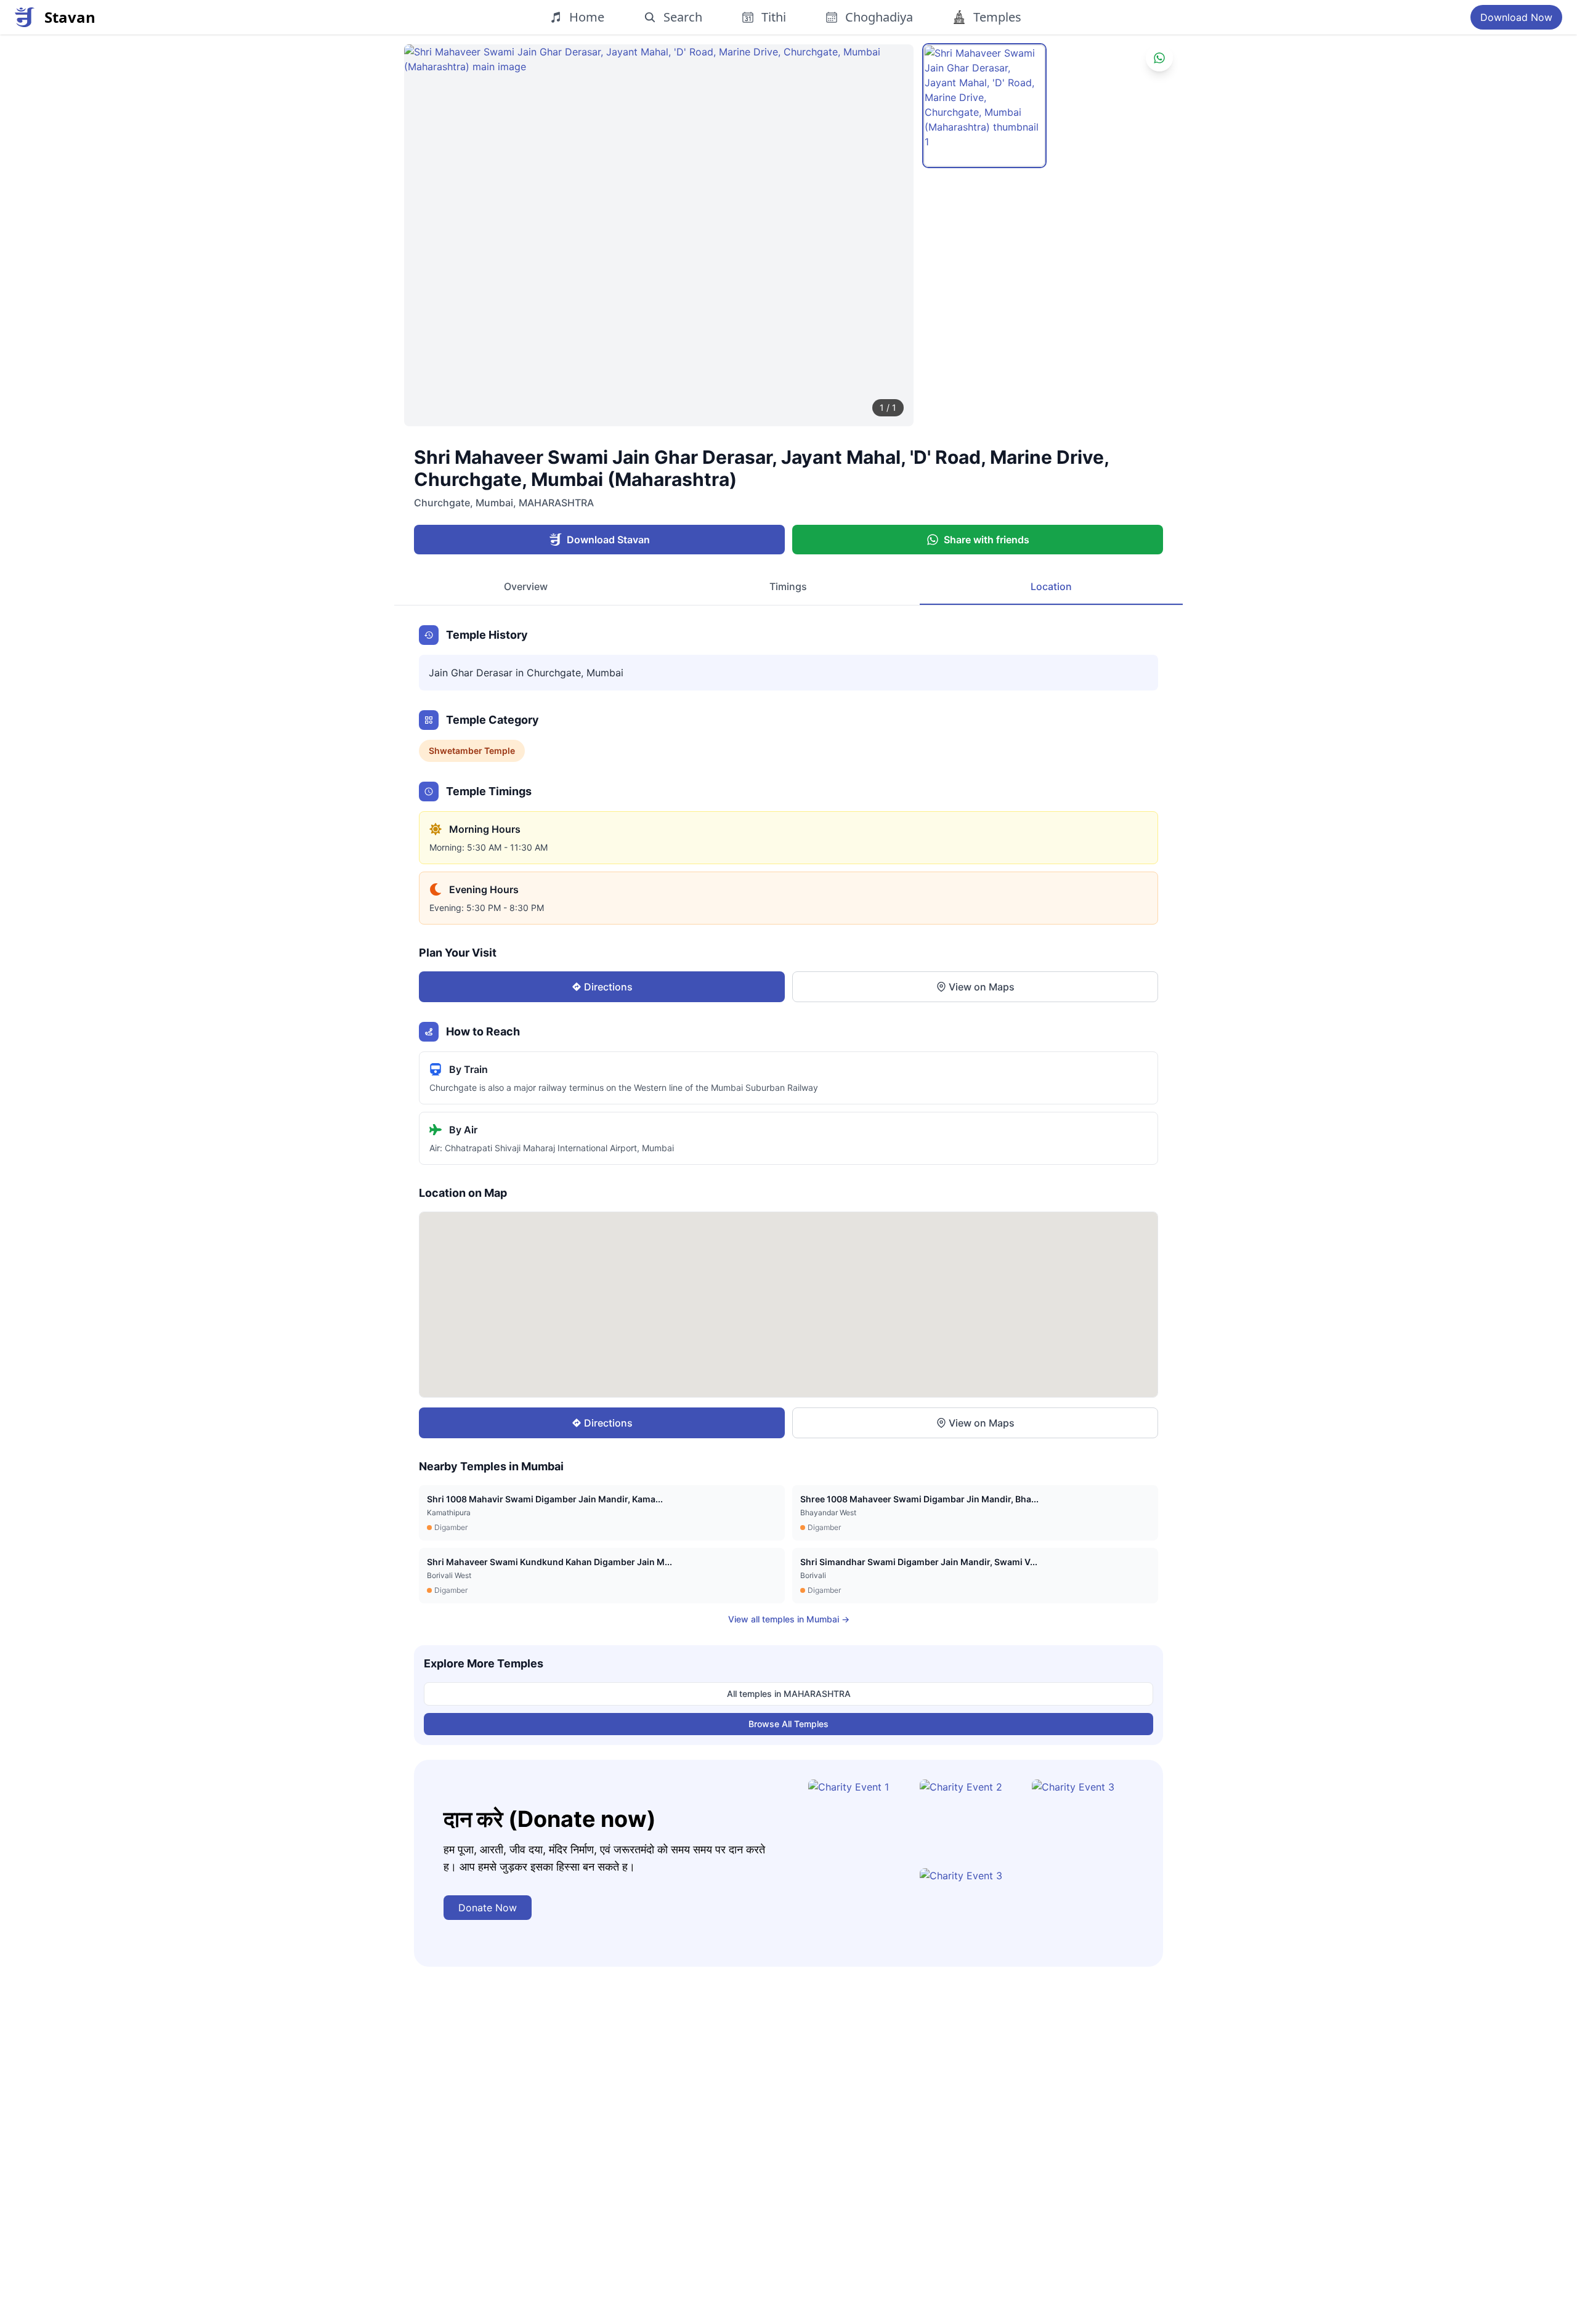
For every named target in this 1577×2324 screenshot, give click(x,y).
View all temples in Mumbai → (789, 1619)
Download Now (1516, 17)
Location (1051, 586)
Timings (788, 586)
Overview (526, 586)
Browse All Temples (788, 1724)
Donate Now (488, 1908)
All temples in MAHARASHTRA (789, 1694)
